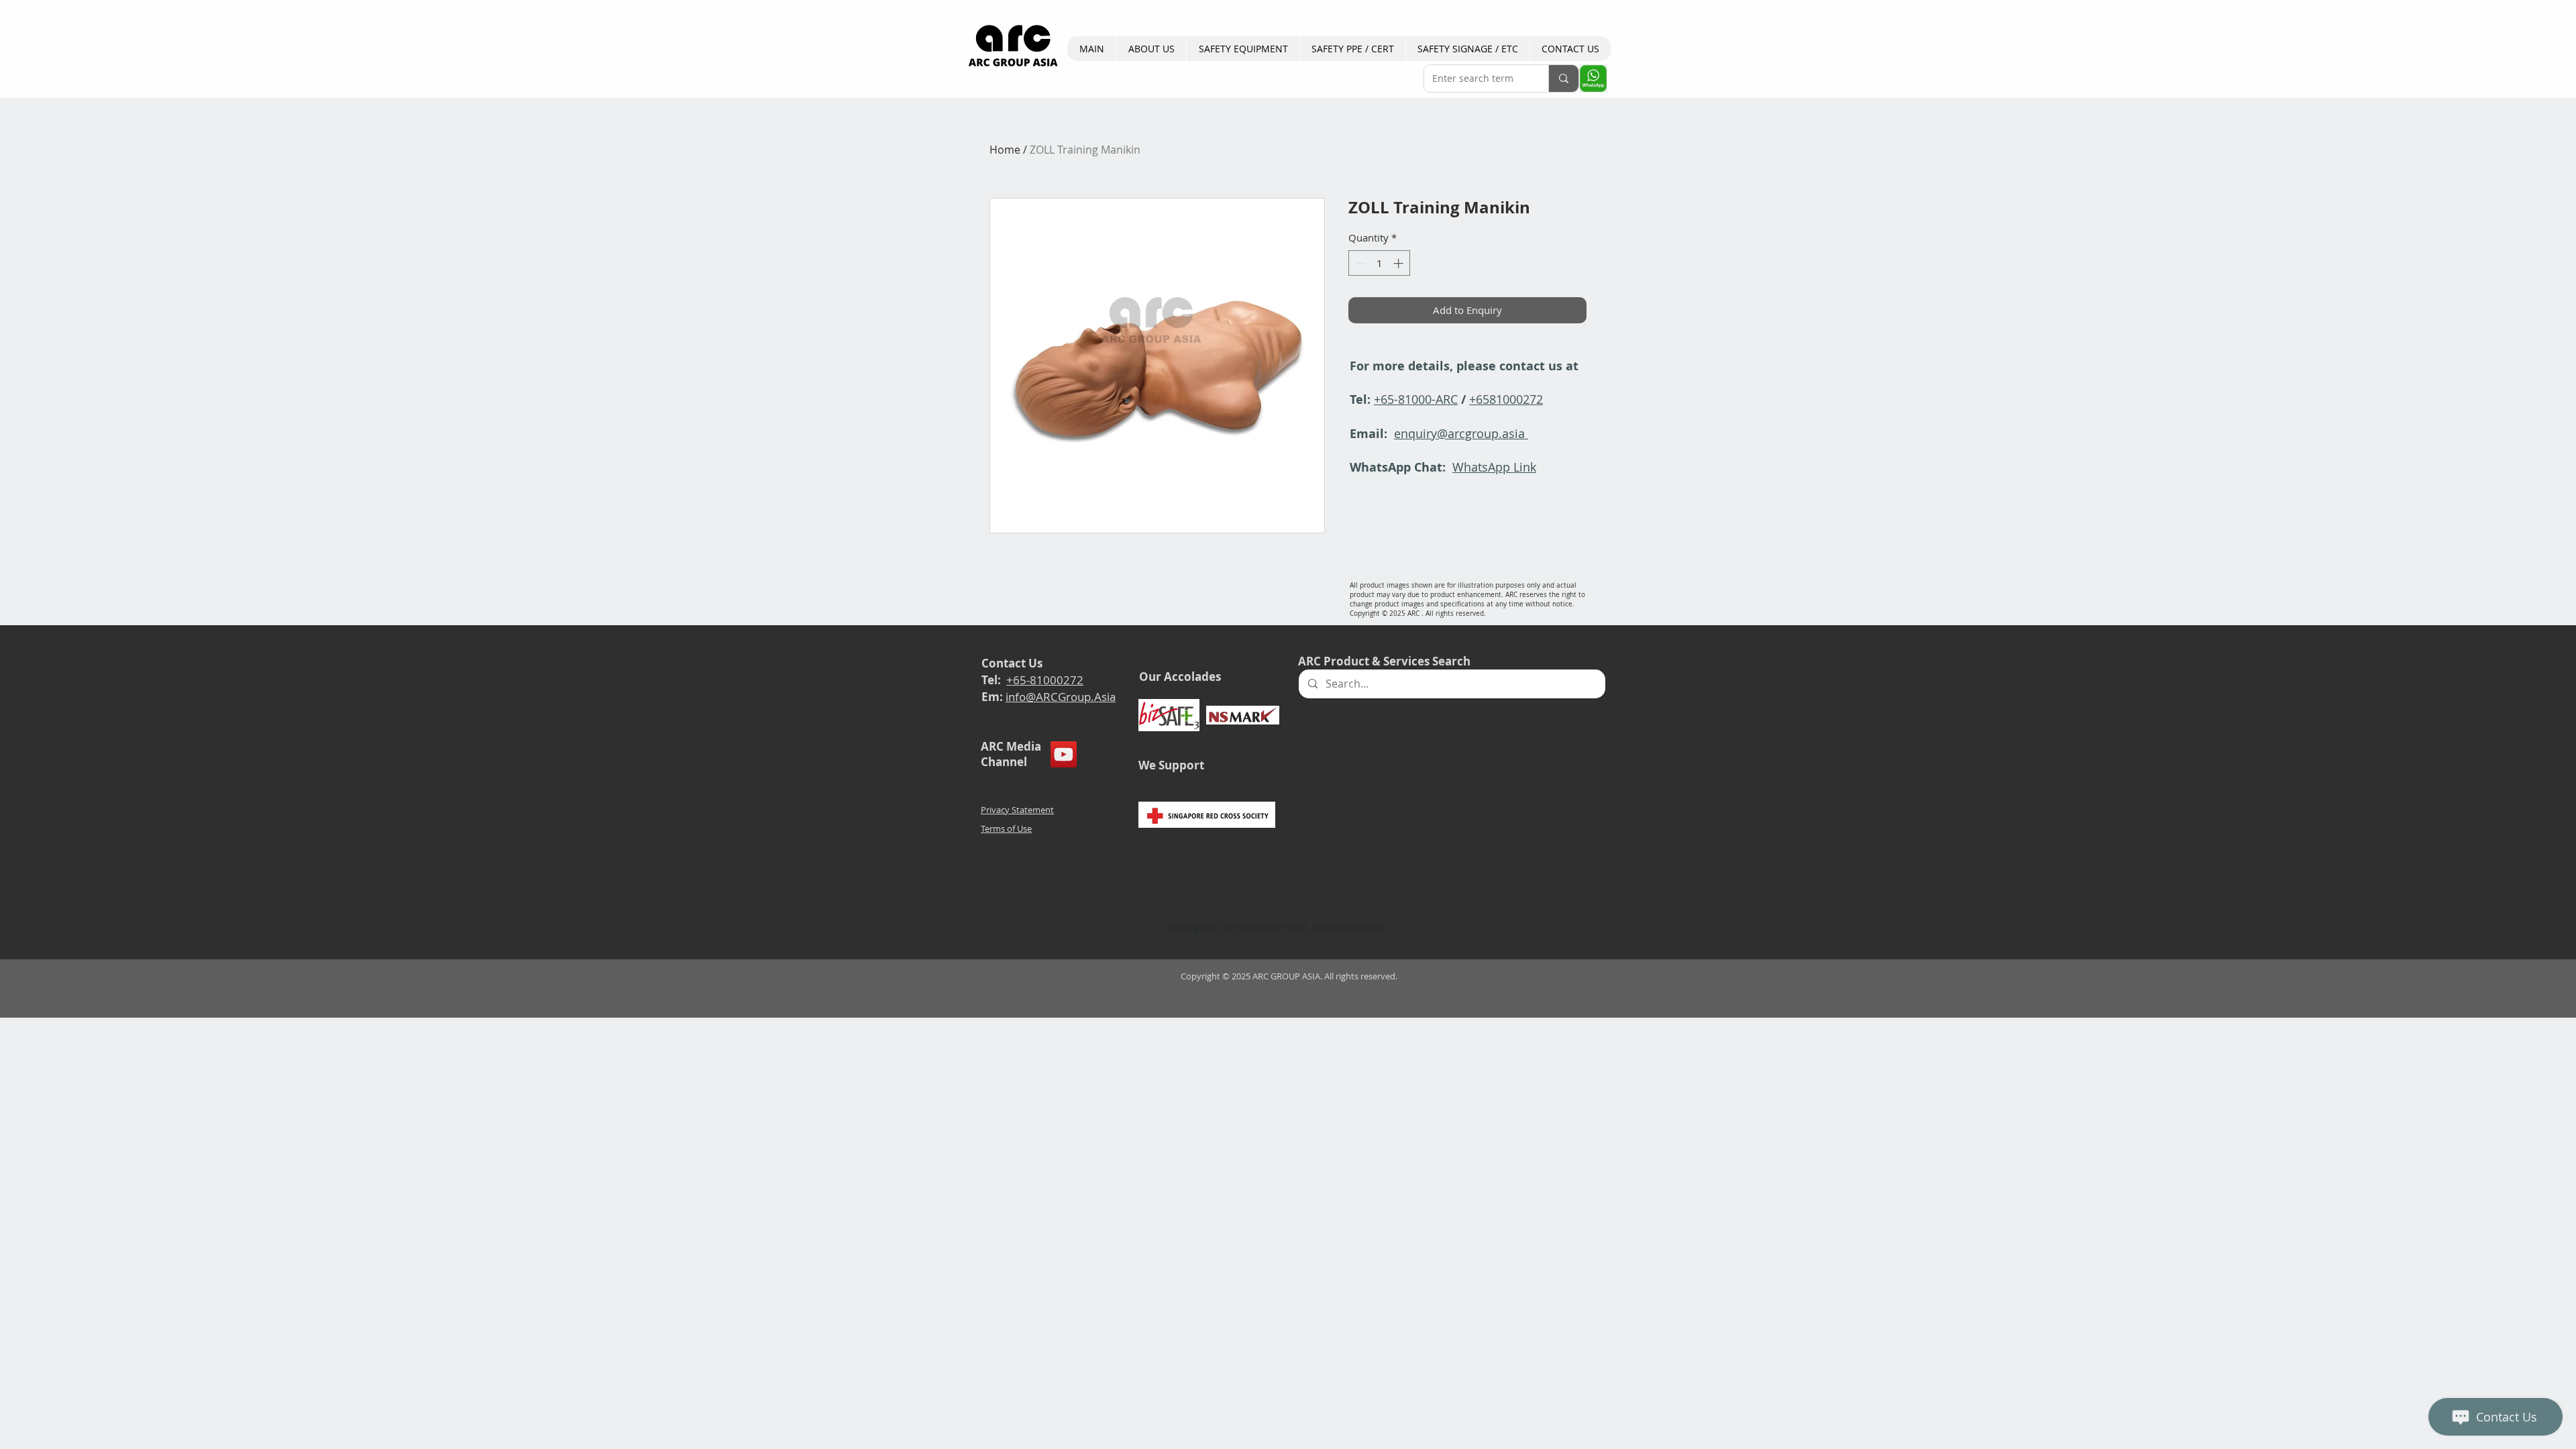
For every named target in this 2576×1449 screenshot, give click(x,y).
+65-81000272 (1045, 680)
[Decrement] (1359, 263)
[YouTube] (1064, 754)
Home (1005, 150)
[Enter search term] (1563, 78)
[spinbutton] (1380, 263)
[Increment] (1400, 263)
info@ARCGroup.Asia (1061, 697)
